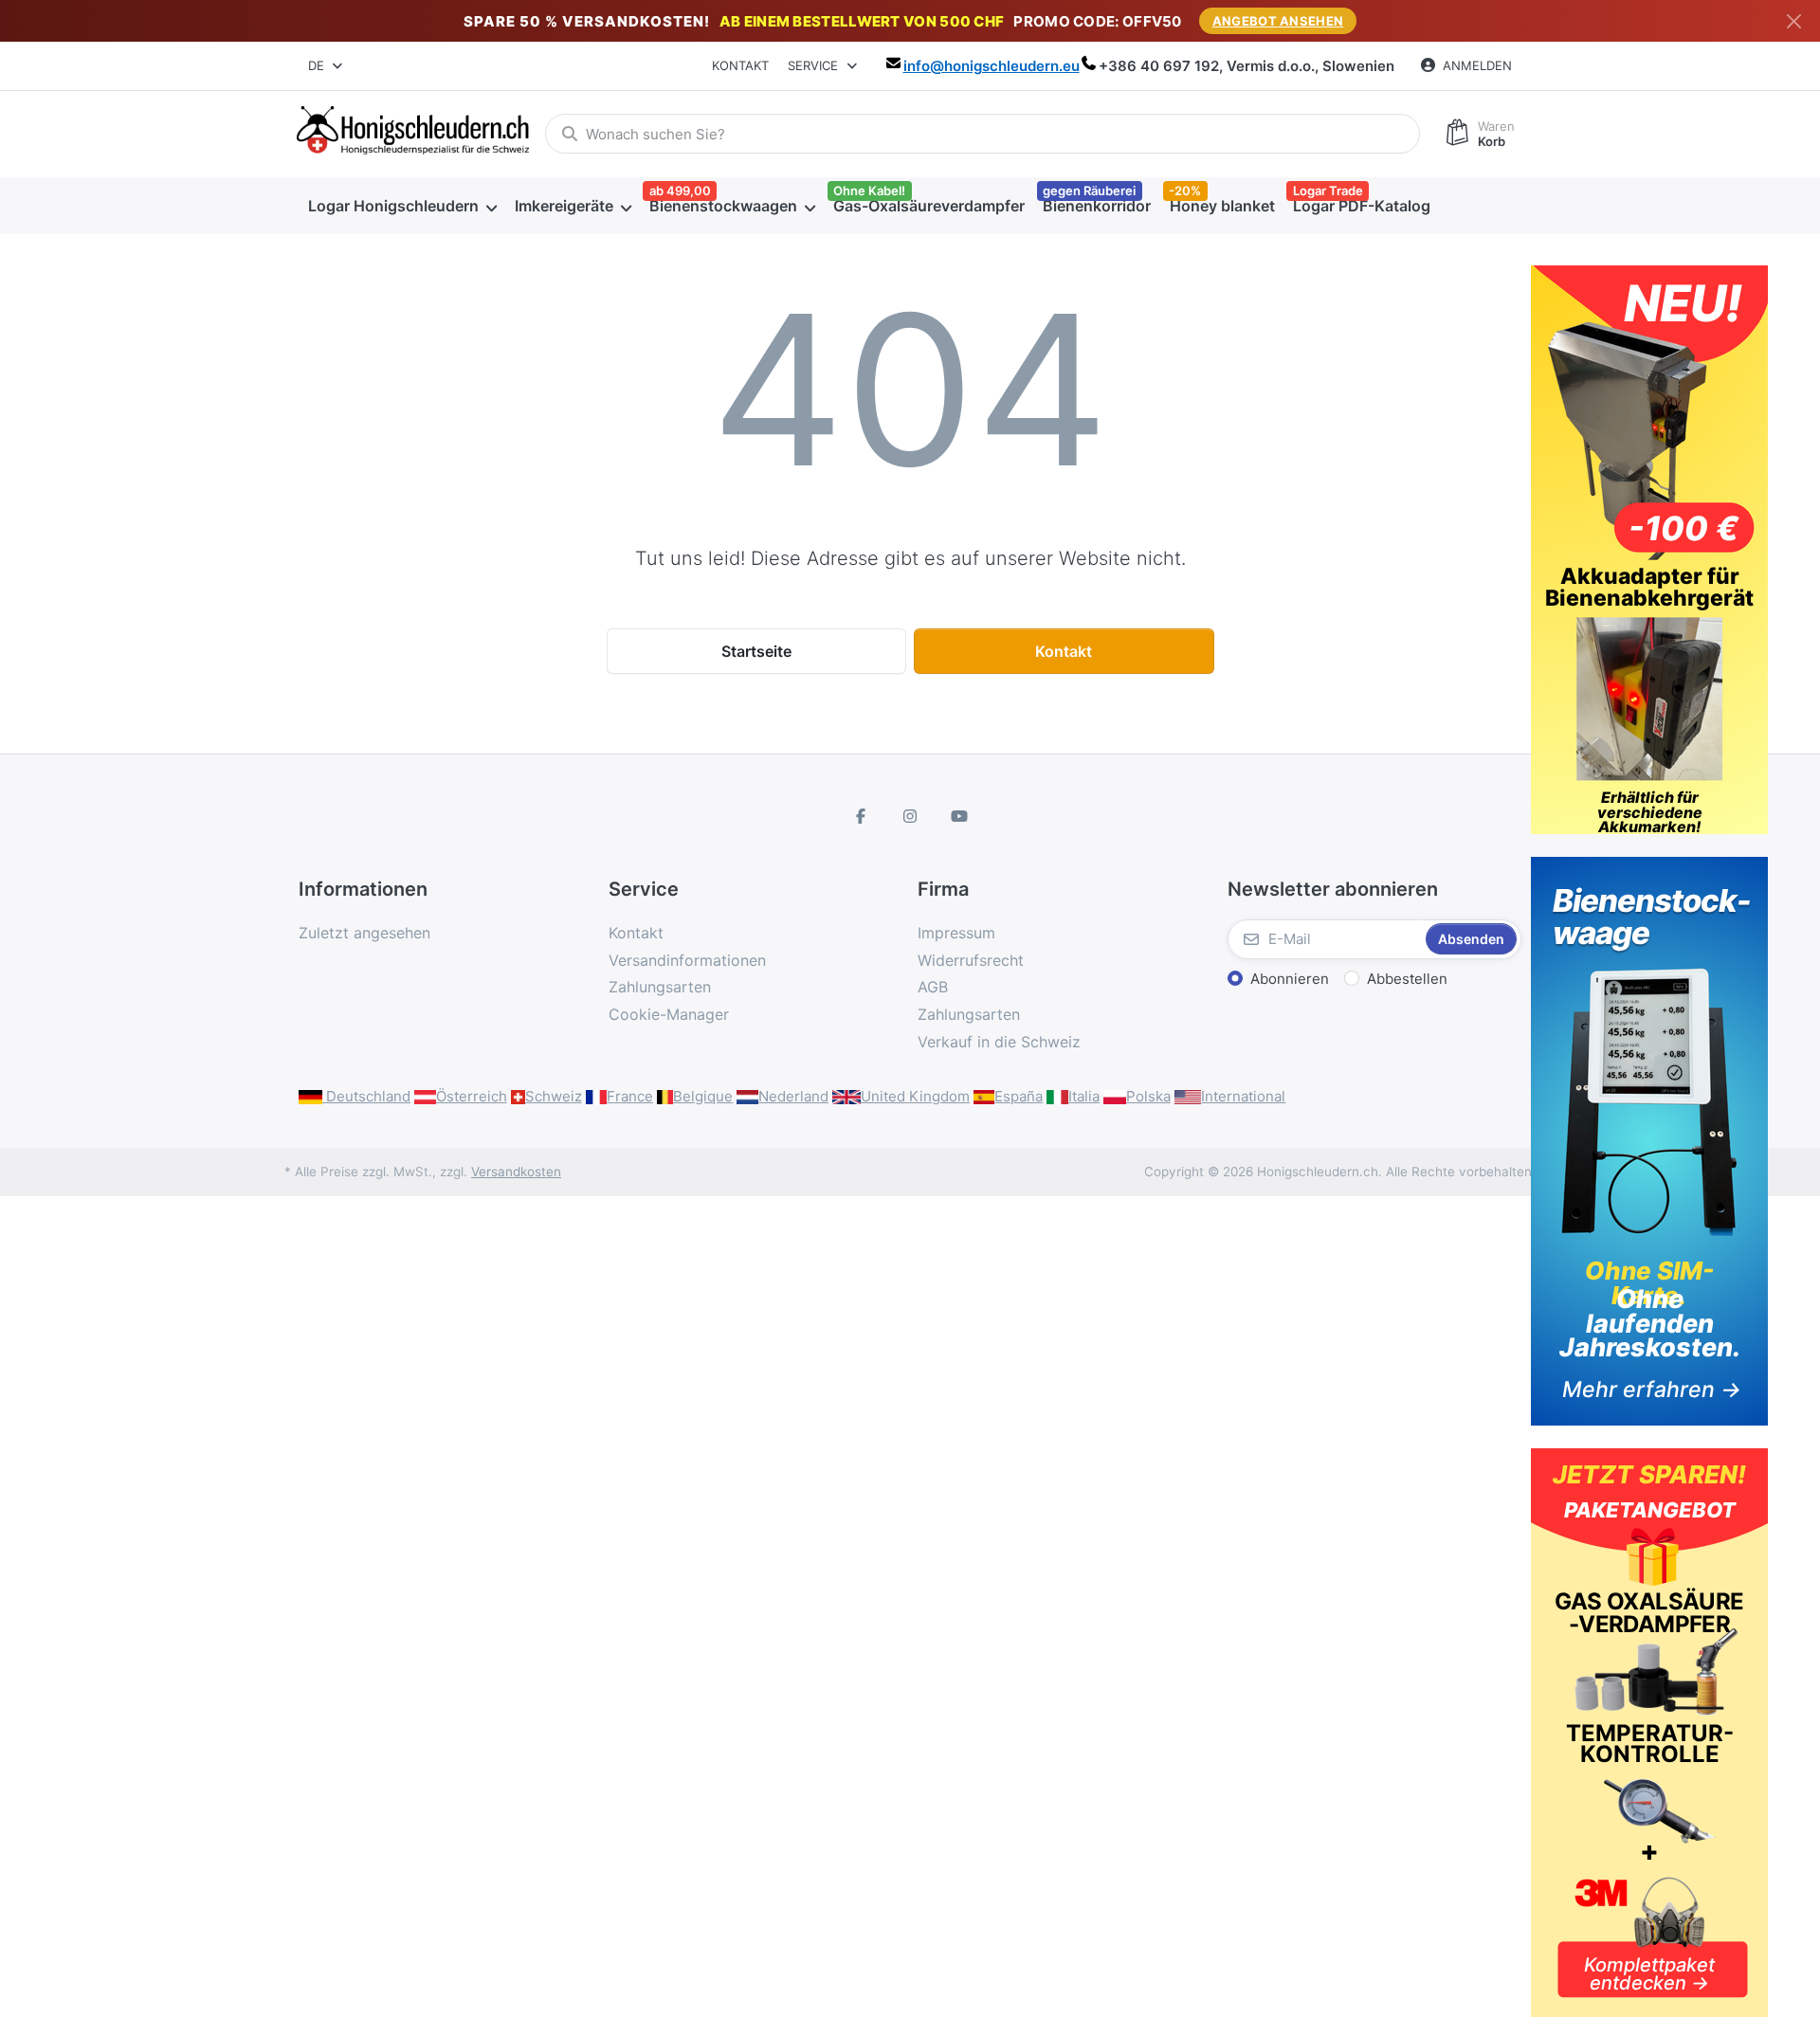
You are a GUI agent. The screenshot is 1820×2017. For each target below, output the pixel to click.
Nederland (793, 1096)
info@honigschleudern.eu (992, 66)
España (1019, 1096)
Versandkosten (516, 1172)
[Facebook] (862, 816)
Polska (1148, 1096)
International (1243, 1096)
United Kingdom (915, 1096)
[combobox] (327, 66)
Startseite (756, 651)
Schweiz (554, 1096)
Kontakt (740, 65)
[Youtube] (959, 816)
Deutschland (366, 1096)
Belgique (703, 1096)
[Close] (1794, 21)
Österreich (472, 1096)
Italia (1084, 1096)
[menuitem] (402, 206)
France (630, 1096)
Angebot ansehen (1278, 21)
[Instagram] (910, 816)
